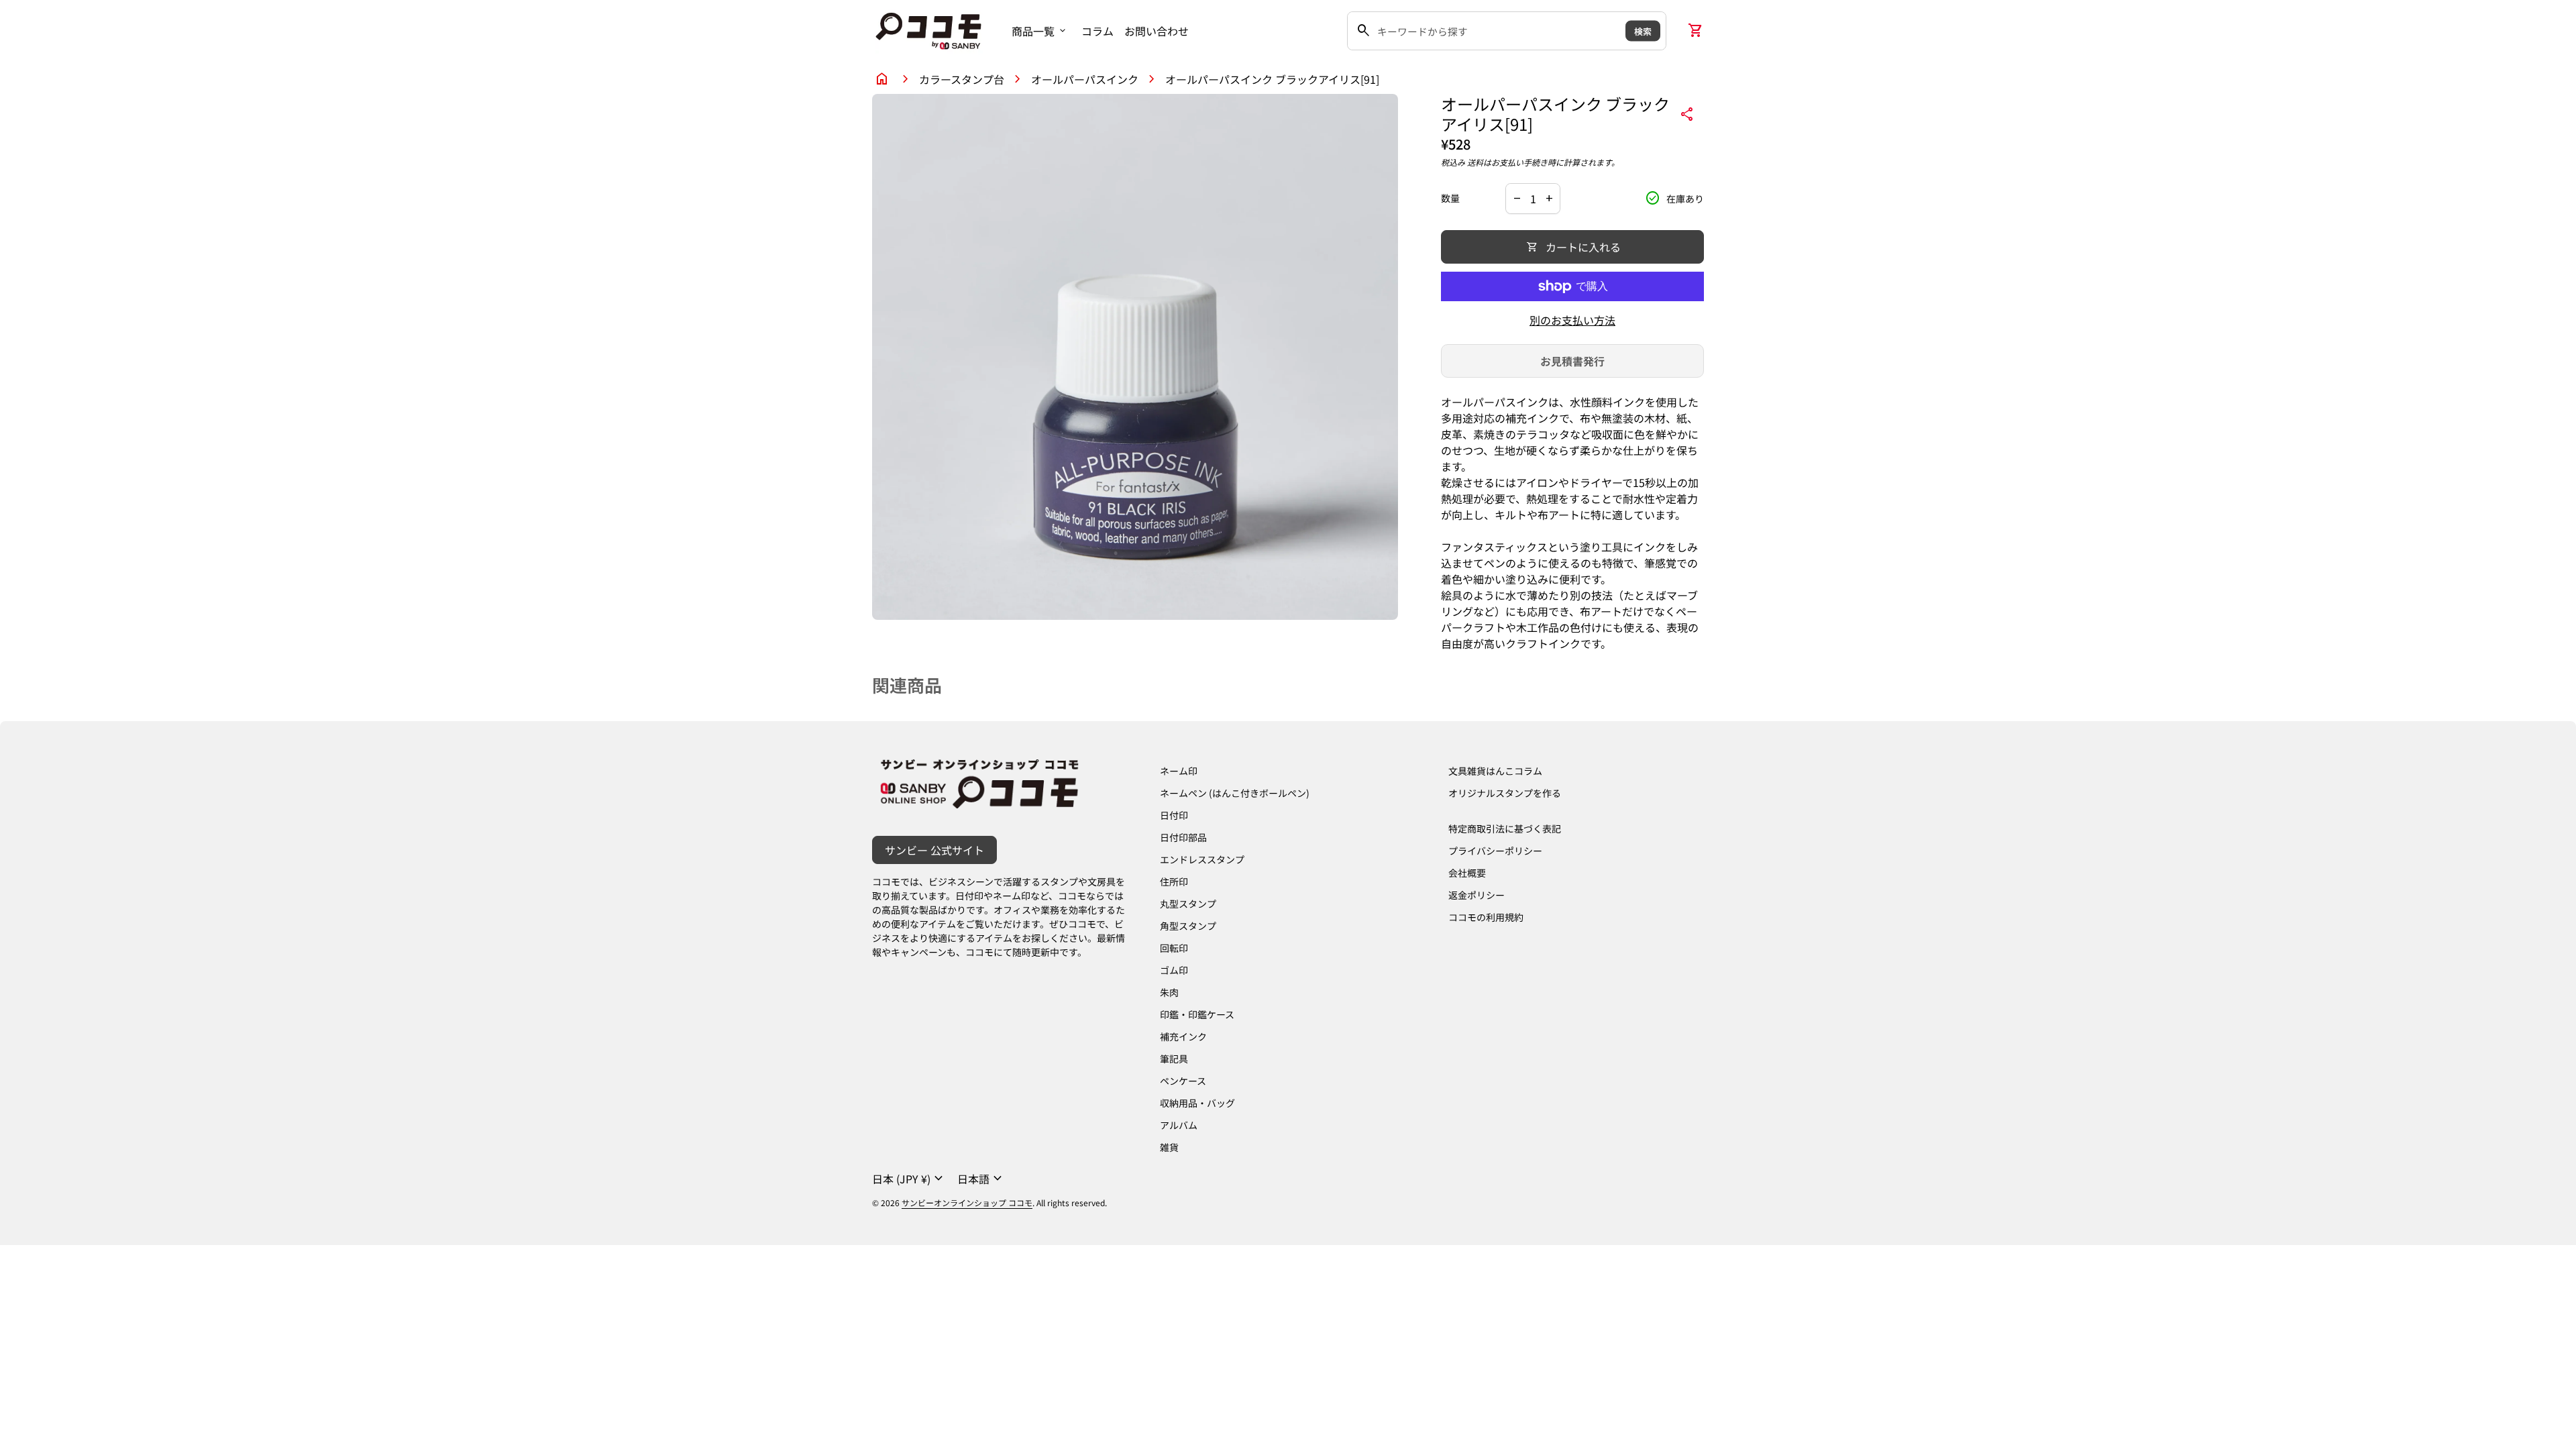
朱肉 (1169, 992)
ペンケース (1183, 1081)
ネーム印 (1179, 771)
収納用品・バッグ (1197, 1103)
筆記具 (1174, 1059)
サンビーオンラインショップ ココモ (967, 1202)
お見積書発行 (1572, 361)
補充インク (1183, 1036)
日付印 (1174, 815)
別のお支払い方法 (1572, 320)
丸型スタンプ (1188, 904)
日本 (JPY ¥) (909, 1179)
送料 (1475, 162)
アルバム (1179, 1125)
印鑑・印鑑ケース (1197, 1014)
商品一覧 (1040, 31)
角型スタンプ (1188, 926)
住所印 (1174, 881)
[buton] (909, 1179)
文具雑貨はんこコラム (1495, 771)
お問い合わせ (1157, 31)
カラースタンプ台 (962, 79)
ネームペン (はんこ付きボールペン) (1235, 793)
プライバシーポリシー (1495, 851)
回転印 (1174, 948)
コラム (1097, 31)
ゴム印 (1174, 970)
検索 (1643, 31)
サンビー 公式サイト (934, 850)
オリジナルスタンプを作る (1505, 793)
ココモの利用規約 (1486, 917)
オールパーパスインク (1085, 79)
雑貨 (1169, 1147)
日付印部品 (1183, 837)
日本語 (981, 1179)
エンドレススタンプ (1202, 859)
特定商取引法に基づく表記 (1505, 828)
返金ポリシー (1477, 895)
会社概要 (1467, 873)
